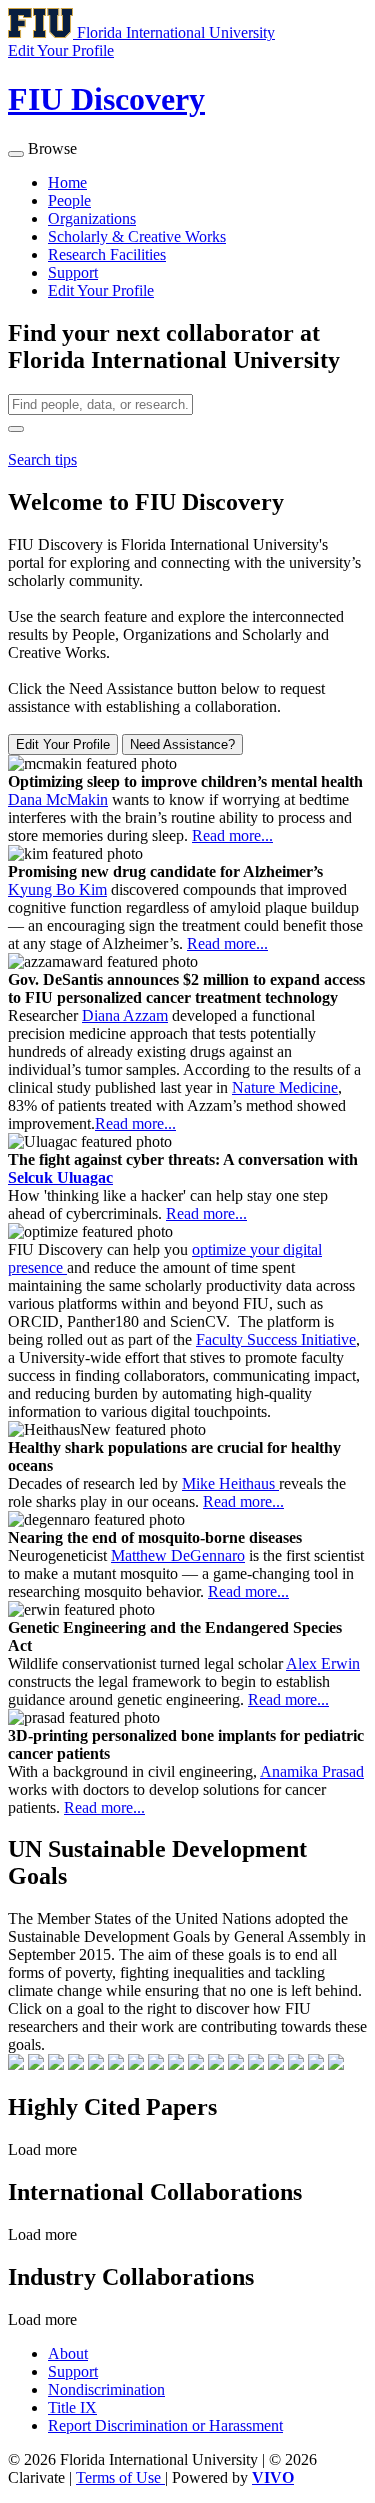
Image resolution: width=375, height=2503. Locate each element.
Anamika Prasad (312, 1771)
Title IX (72, 2407)
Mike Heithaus (230, 1483)
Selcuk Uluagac (60, 1177)
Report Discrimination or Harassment (165, 2425)
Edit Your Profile (101, 290)
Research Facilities (107, 254)
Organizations (92, 218)
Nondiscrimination (106, 2389)
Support (73, 272)
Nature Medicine (285, 1087)
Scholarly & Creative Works (137, 236)
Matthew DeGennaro (178, 1555)
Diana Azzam (125, 1015)
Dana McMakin (58, 799)
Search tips (42, 459)
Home (67, 182)
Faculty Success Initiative (276, 1339)
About (68, 2353)
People (69, 200)
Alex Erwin (323, 1663)
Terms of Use (120, 2477)
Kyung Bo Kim (57, 889)
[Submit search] (16, 429)
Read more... (232, 835)
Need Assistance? (182, 744)
